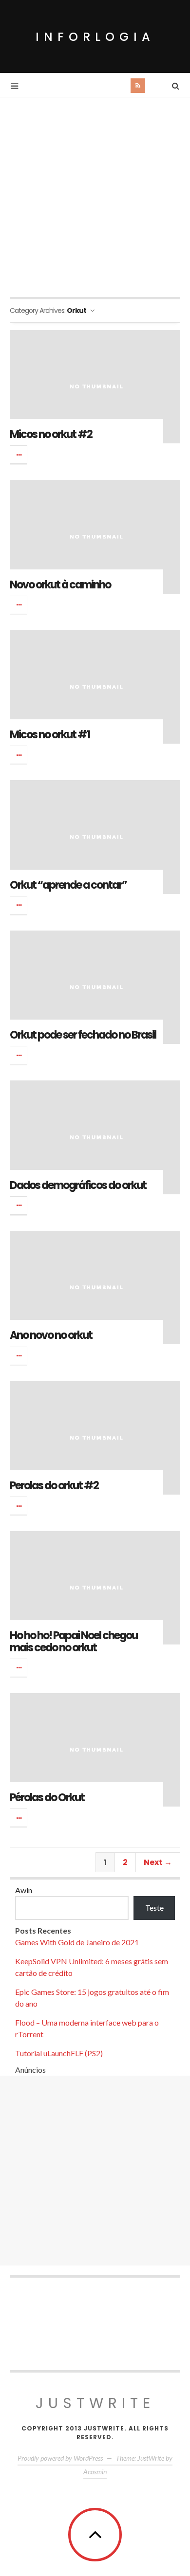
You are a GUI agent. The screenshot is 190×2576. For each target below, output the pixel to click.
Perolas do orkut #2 (54, 1486)
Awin (24, 1890)
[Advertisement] (95, 197)
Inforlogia (95, 37)
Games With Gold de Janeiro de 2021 (77, 1942)
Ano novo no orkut (51, 1335)
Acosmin (95, 2472)
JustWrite (95, 2403)
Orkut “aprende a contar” (68, 885)
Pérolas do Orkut (47, 1798)
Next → (158, 1862)
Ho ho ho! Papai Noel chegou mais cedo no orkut (74, 1641)
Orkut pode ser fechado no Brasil (83, 1035)
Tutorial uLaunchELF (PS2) (59, 2053)
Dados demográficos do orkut (78, 1185)
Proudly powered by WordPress (60, 2458)
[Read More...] (19, 455)
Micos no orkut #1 (50, 735)
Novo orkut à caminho (60, 585)
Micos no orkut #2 (51, 434)
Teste (154, 1908)
